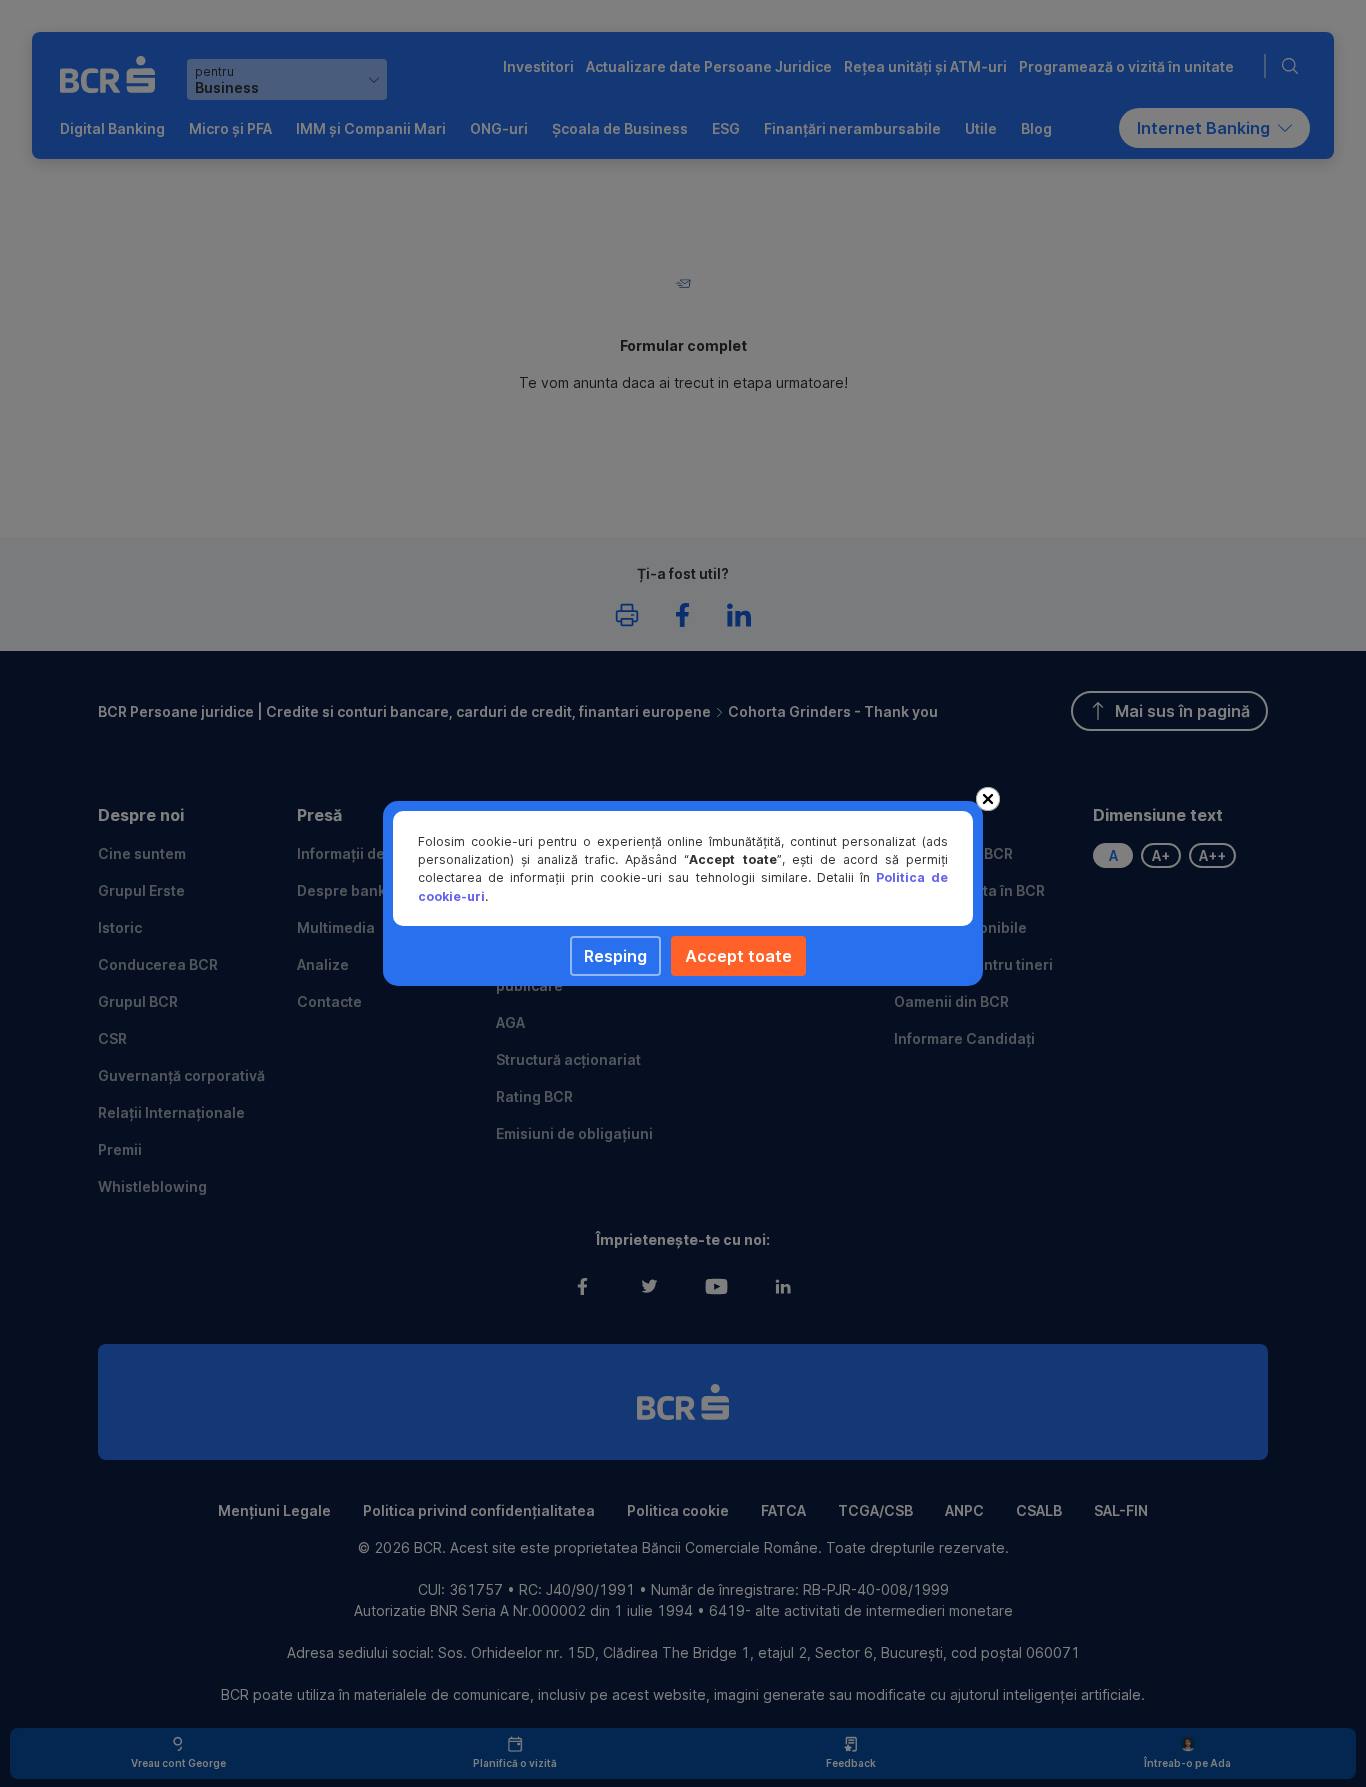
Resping (615, 956)
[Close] (988, 799)
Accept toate (738, 956)
